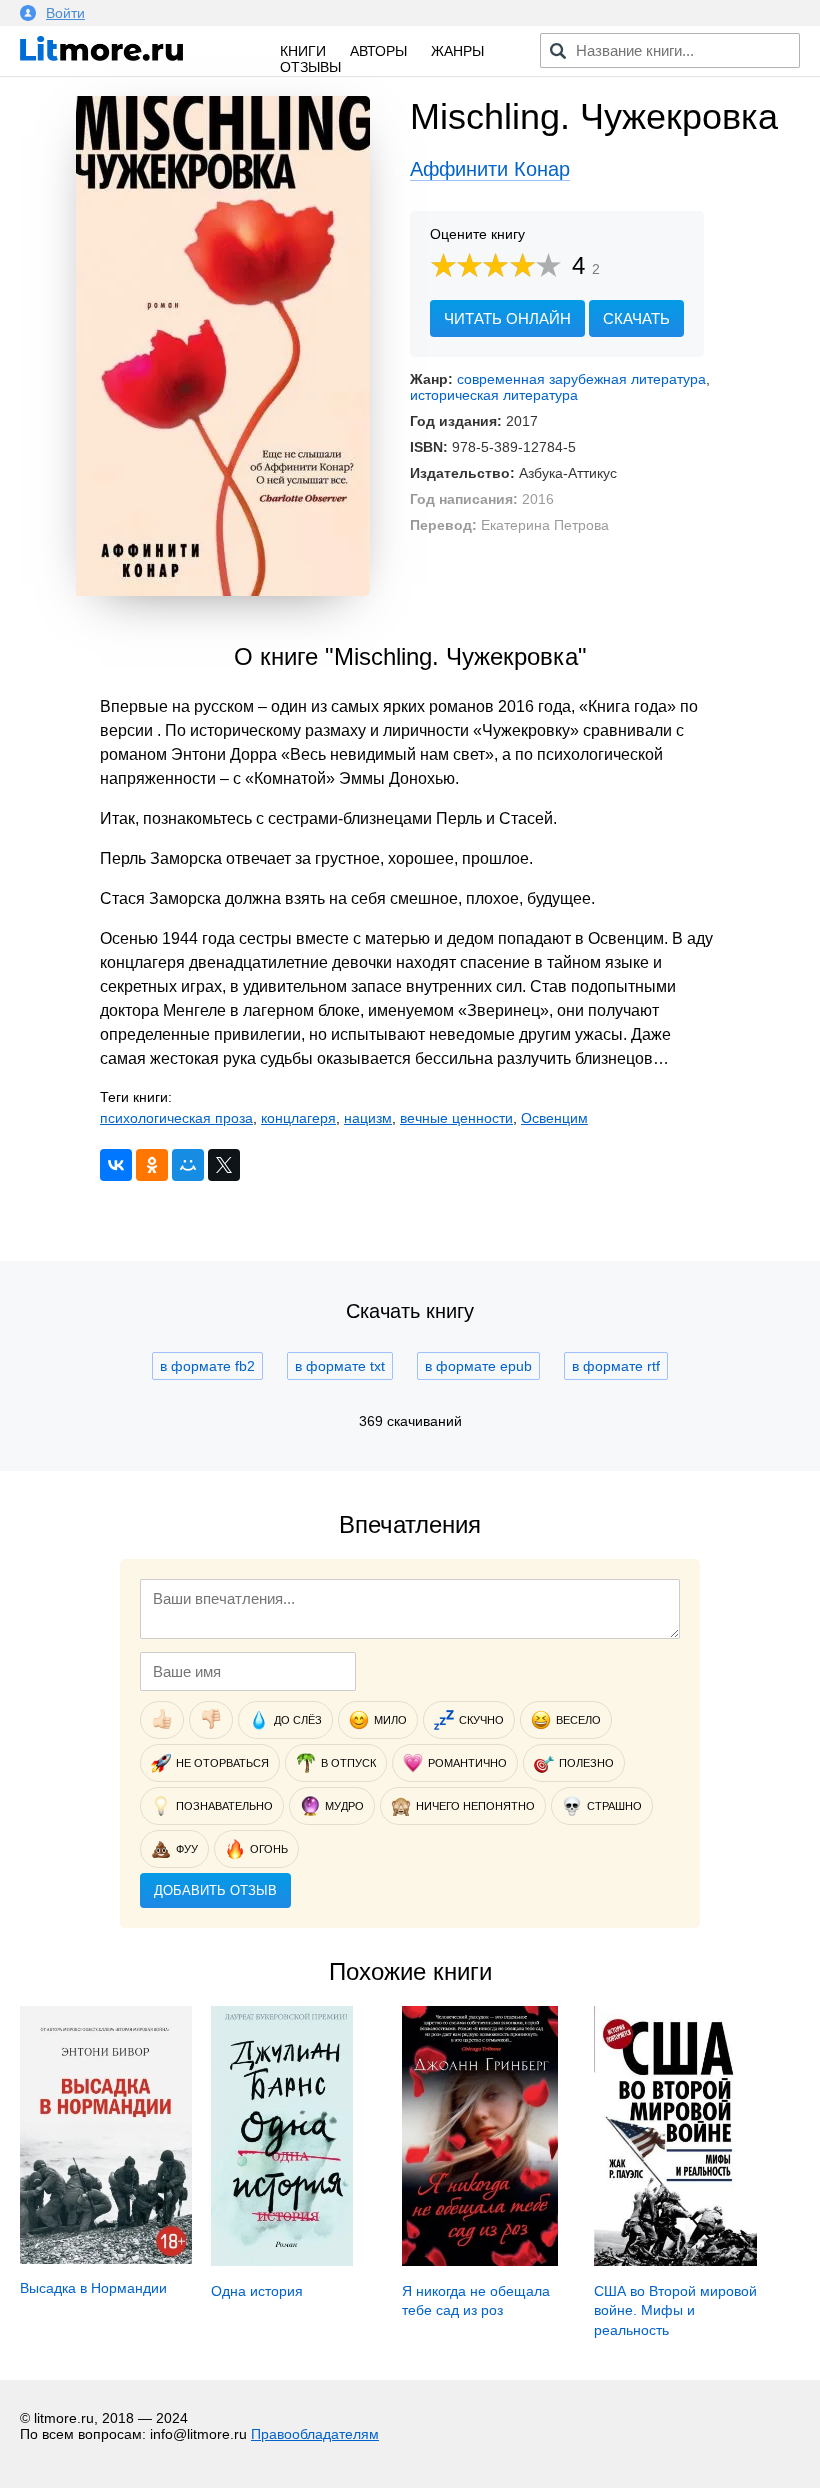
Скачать (636, 318)
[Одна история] (281, 2261)
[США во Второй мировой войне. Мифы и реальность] (676, 2261)
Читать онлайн (507, 318)
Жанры (457, 51)
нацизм (368, 1118)
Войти (65, 13)
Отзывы (310, 67)
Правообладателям (315, 2434)
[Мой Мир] (188, 1165)
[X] (224, 1165)
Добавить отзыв (215, 1890)
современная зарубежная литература (581, 379)
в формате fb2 (207, 1366)
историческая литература (494, 395)
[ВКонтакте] (116, 1165)
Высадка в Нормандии (93, 2288)
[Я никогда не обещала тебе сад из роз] (479, 2261)
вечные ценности (456, 1118)
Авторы (378, 51)
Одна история (257, 2291)
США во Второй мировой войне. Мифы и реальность (675, 2310)
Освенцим (554, 1118)
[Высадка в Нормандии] (106, 2259)
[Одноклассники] (152, 1165)
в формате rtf (616, 1366)
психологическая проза (176, 1118)
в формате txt (340, 1366)
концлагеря (298, 1118)
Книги (303, 51)
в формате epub (478, 1366)
